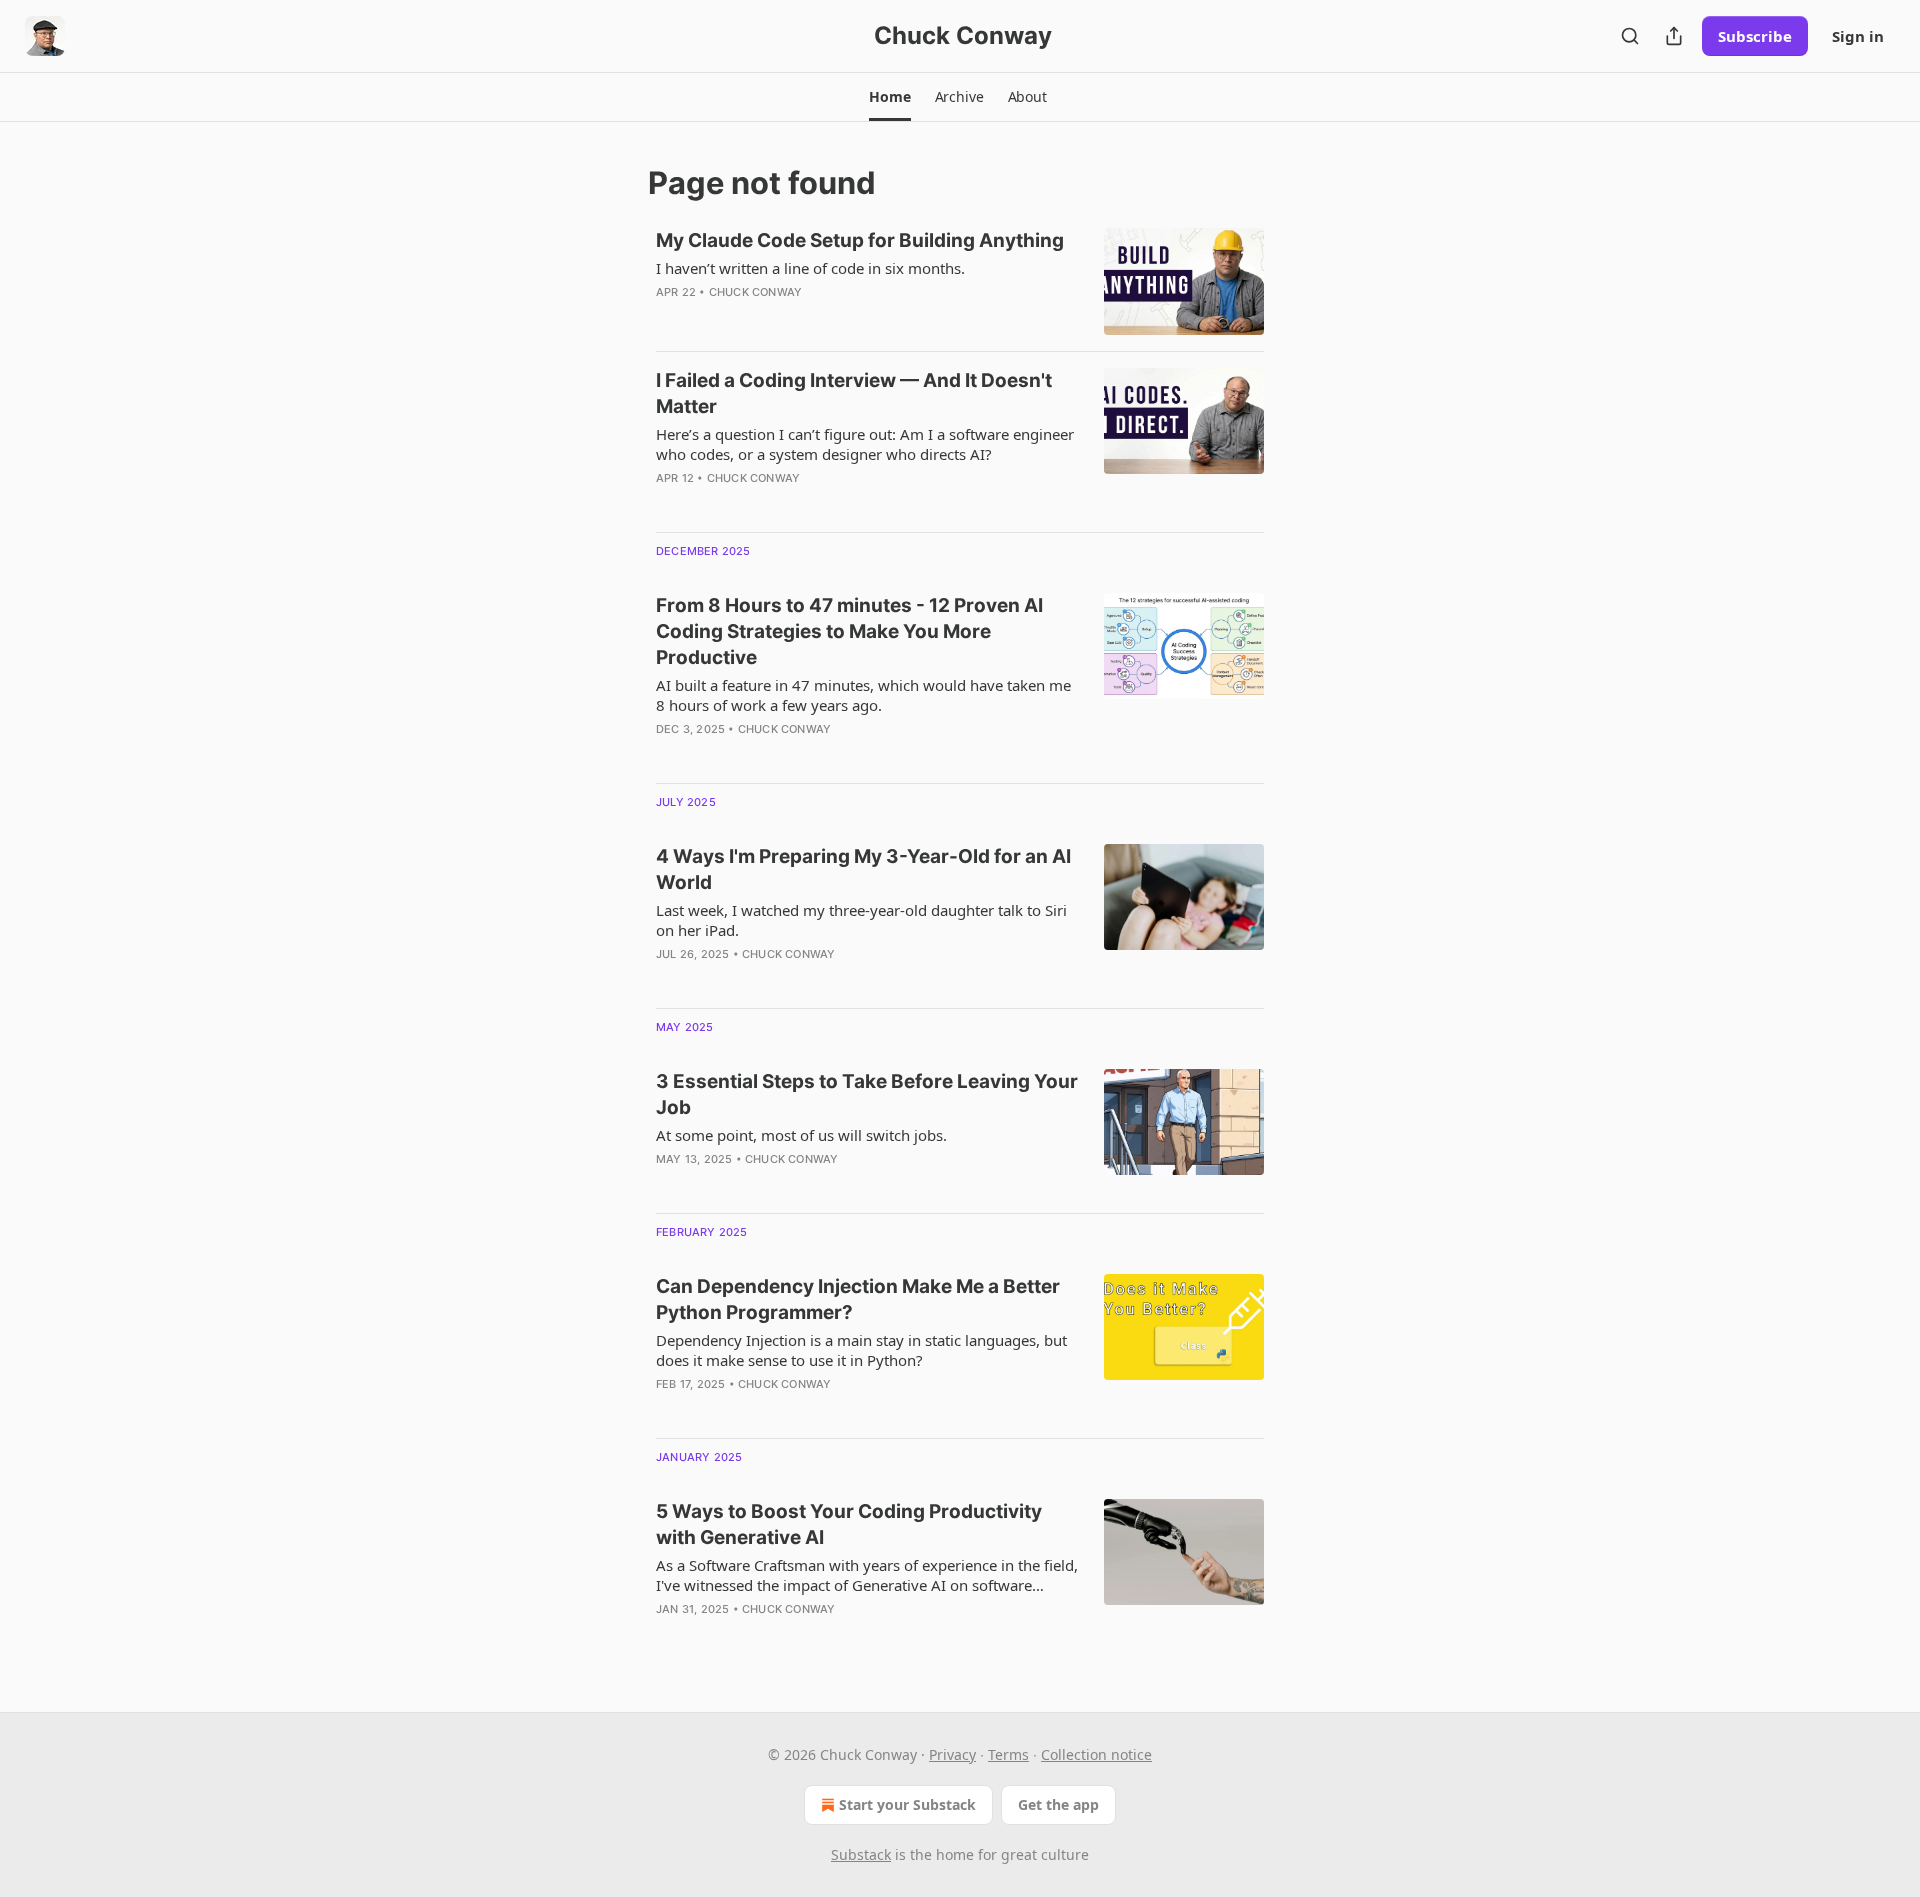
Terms (1008, 1754)
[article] (960, 281)
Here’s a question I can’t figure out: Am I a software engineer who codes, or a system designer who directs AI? (865, 444)
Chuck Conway (755, 292)
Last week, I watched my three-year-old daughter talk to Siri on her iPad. (861, 920)
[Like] (669, 980)
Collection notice (1096, 1754)
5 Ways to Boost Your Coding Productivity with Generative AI (849, 1524)
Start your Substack (907, 1804)
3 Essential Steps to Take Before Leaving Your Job (867, 1094)
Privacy (952, 1754)
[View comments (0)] (809, 318)
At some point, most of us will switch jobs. (801, 1135)
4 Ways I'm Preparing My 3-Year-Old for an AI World (863, 869)
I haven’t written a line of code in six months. (810, 268)
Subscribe (1755, 36)
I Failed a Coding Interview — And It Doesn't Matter (854, 393)
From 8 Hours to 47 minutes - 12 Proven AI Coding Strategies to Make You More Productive (849, 631)
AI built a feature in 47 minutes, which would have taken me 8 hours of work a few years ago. (863, 695)
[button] (889, 97)
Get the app (1058, 1804)
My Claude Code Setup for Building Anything (860, 240)
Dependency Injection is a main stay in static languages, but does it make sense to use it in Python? (861, 1350)
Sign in (1858, 36)
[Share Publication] (1674, 36)
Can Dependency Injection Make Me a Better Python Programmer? (858, 1299)
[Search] (1630, 36)
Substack (861, 1854)
